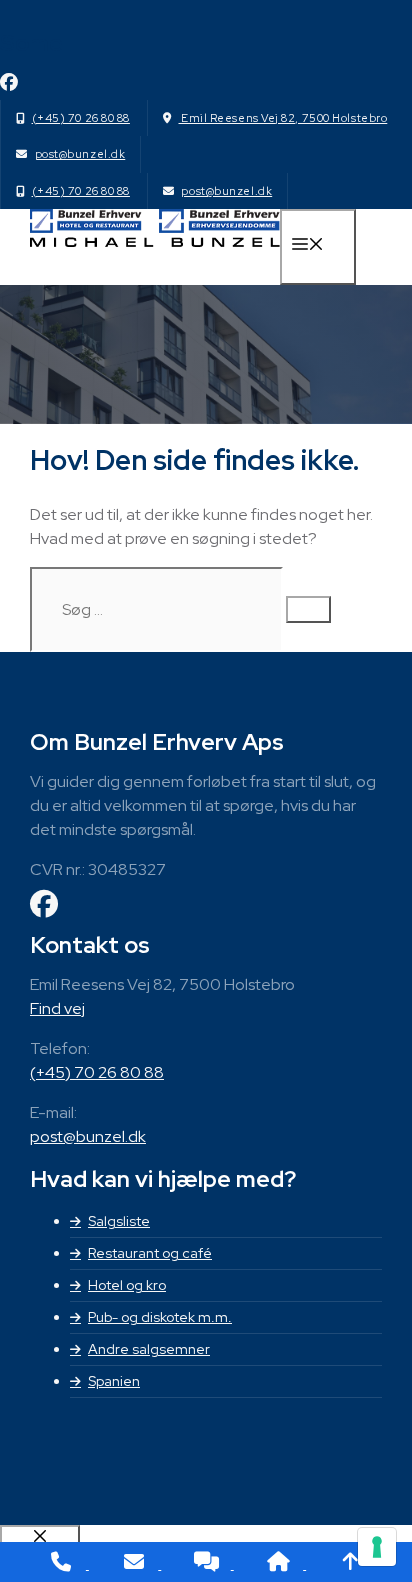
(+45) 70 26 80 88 (81, 118)
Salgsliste (119, 1221)
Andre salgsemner (149, 1349)
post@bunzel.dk (80, 154)
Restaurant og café (150, 1253)
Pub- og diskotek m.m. (160, 1317)
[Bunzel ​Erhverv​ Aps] (155, 241)
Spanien (114, 1381)
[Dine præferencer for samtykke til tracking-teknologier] (377, 1547)
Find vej (57, 1008)
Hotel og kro (127, 1285)
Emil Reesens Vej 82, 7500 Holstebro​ (282, 118)
